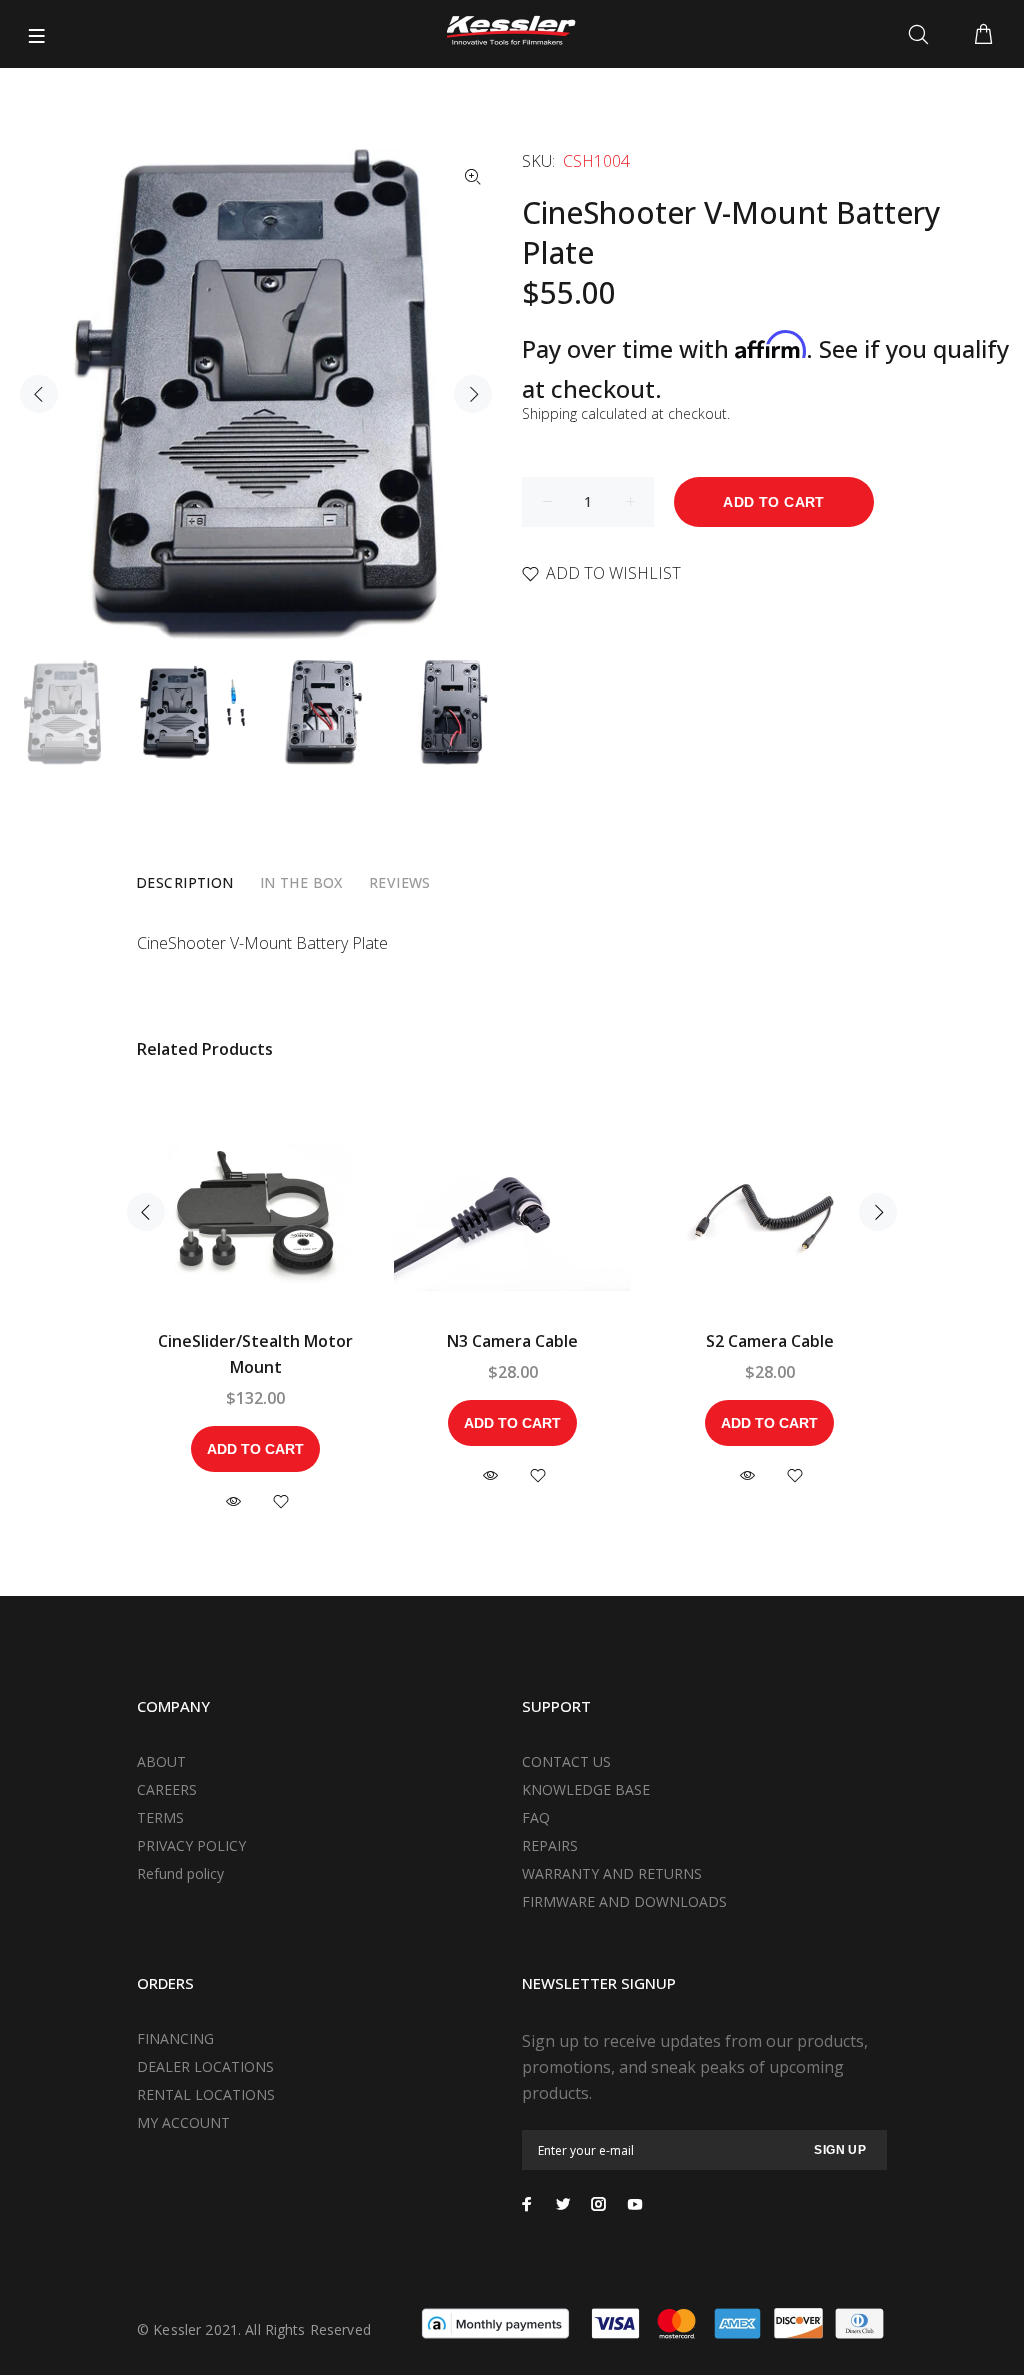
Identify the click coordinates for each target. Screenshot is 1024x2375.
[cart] (983, 35)
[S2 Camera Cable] (769, 1212)
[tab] (185, 883)
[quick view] (233, 1502)
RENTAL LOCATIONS (206, 2094)
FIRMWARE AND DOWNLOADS (624, 1901)
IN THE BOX (301, 882)
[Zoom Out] (473, 177)
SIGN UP (840, 2150)
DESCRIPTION (185, 882)
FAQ (536, 1817)
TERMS (160, 1817)
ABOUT (161, 1761)
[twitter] (563, 2204)
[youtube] (635, 2204)
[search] (922, 35)
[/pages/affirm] (495, 2322)
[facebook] (527, 2204)
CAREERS (167, 1789)
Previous (39, 394)
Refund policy (180, 1873)
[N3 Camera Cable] (512, 1212)
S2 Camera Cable (770, 1341)
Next (473, 394)
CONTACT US (566, 1761)
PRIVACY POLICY (191, 1845)
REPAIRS (550, 1845)
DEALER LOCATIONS (205, 2066)
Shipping (549, 413)
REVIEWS (400, 882)
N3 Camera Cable (512, 1341)
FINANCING (175, 2038)
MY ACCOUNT (183, 2122)
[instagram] (599, 2204)
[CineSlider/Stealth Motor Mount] (255, 1212)
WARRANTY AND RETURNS (612, 1873)
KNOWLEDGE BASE (586, 1789)
